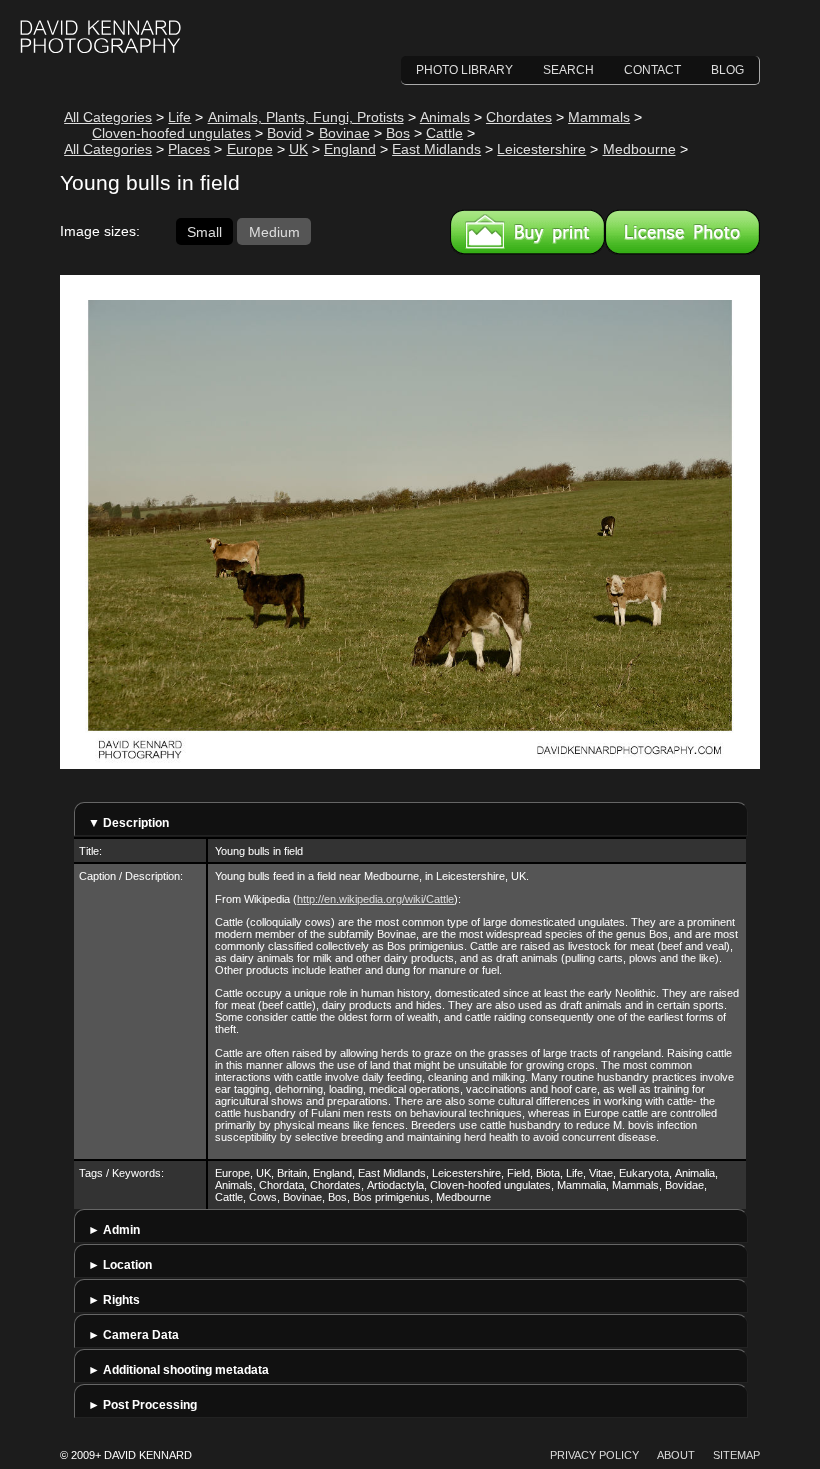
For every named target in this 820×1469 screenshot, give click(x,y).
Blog (727, 70)
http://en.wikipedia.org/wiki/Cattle (375, 899)
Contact (652, 70)
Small (204, 231)
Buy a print (527, 232)
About (676, 1455)
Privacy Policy (594, 1455)
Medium (274, 231)
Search (568, 70)
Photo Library (464, 70)
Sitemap (736, 1455)
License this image (682, 232)
